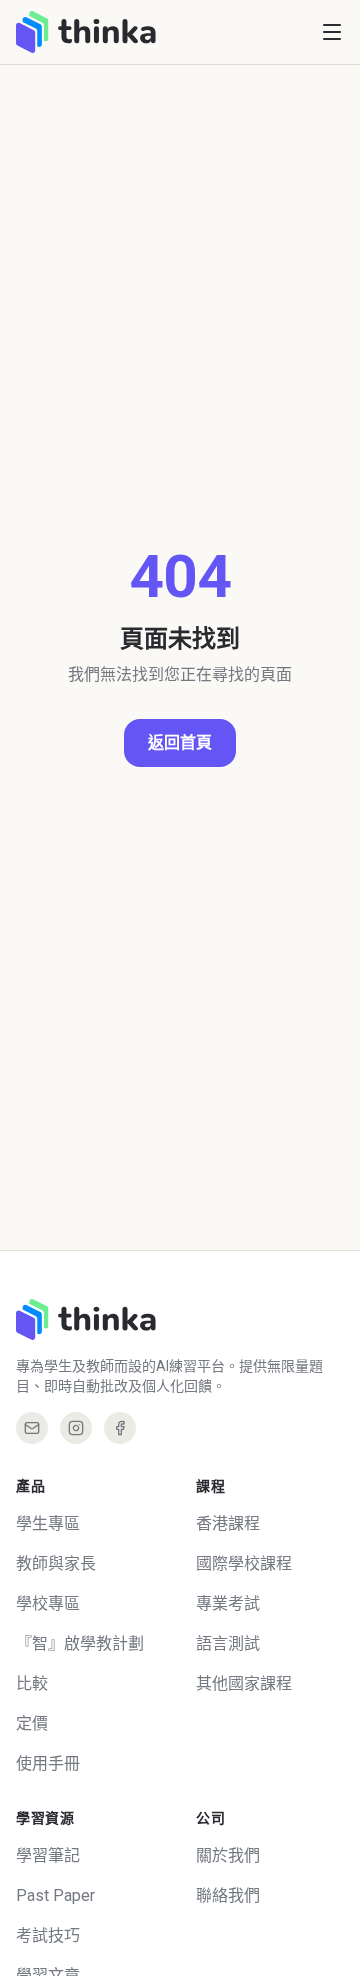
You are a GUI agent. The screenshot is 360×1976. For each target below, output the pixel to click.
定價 (32, 1723)
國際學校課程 (244, 1563)
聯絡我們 (228, 1895)
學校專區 (48, 1603)
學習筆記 (48, 1855)
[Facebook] (120, 1428)
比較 (32, 1683)
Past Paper (55, 1895)
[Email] (32, 1428)
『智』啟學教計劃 (80, 1643)
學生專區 (48, 1523)
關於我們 (228, 1855)
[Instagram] (76, 1428)
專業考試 (228, 1603)
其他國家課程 (244, 1683)
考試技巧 (48, 1935)
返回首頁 (180, 742)
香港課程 (228, 1523)
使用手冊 (48, 1763)
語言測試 (228, 1643)
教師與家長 (56, 1563)
